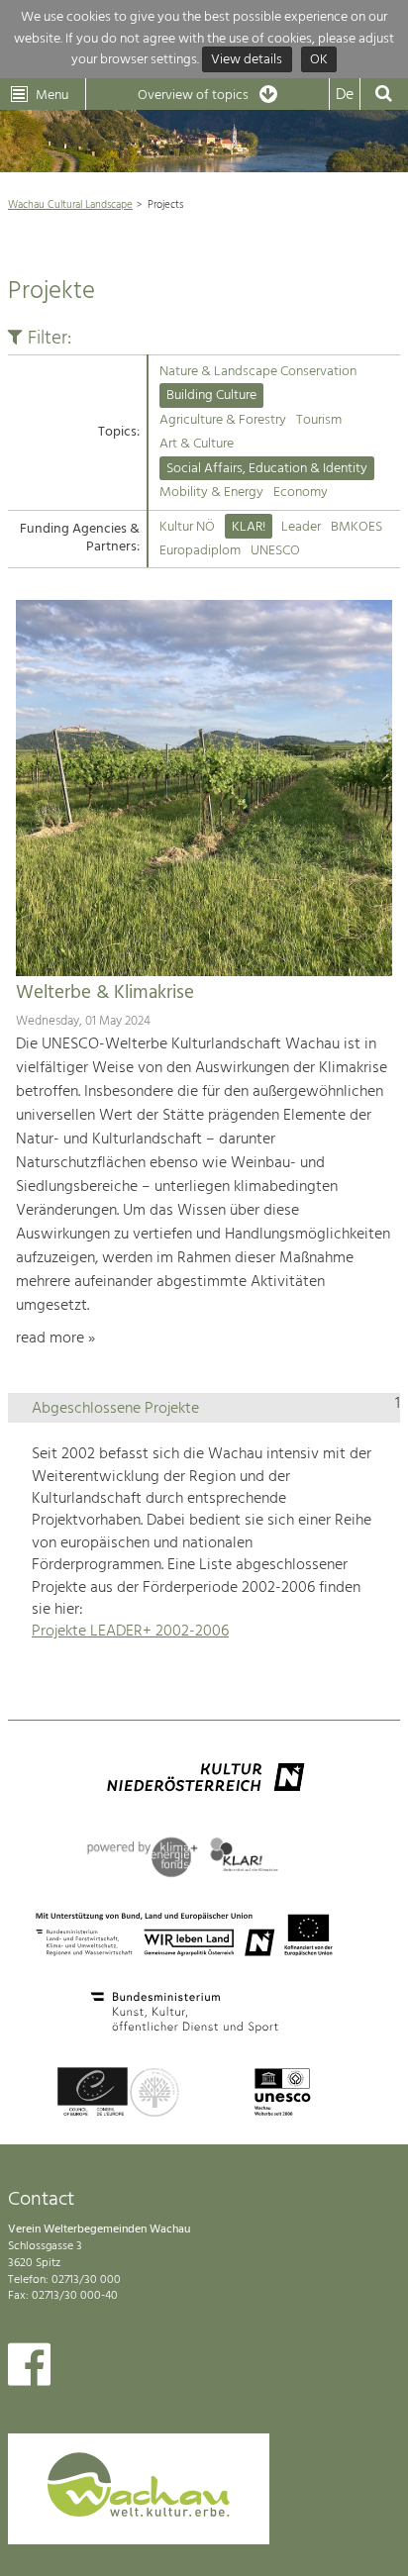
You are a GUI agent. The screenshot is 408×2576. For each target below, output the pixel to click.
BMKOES (357, 527)
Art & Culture (197, 444)
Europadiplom (200, 551)
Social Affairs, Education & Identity (267, 469)
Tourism (319, 420)
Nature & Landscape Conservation (258, 372)
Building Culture (211, 396)
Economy (301, 493)
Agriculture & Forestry (223, 420)
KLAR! (249, 527)
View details (247, 60)
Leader (301, 527)
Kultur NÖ (187, 527)
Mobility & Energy (211, 493)
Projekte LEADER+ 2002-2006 (130, 1632)
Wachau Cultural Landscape (70, 205)
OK (319, 60)
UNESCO (275, 551)
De (345, 95)
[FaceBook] (29, 2369)
